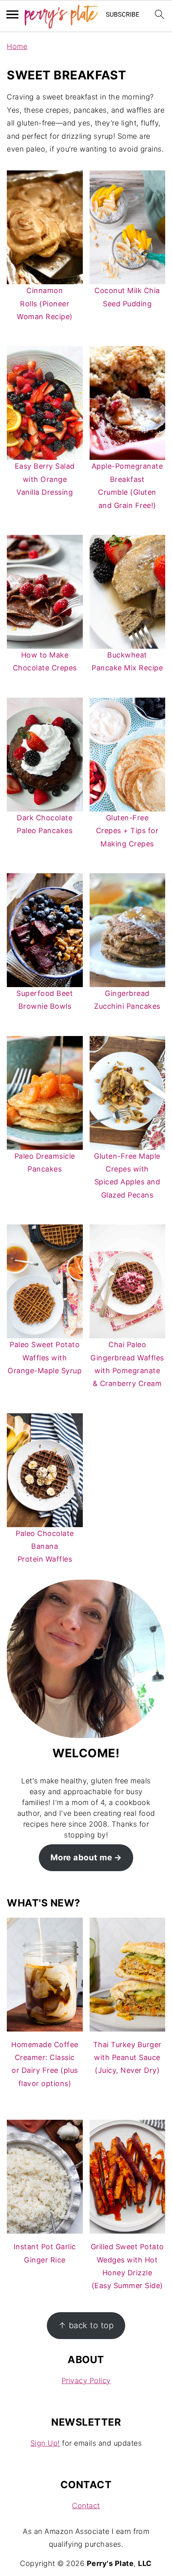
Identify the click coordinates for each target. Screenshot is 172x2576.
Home (17, 46)
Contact (86, 2506)
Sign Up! (45, 2443)
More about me (81, 1857)
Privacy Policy (86, 2381)
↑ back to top (86, 2325)
